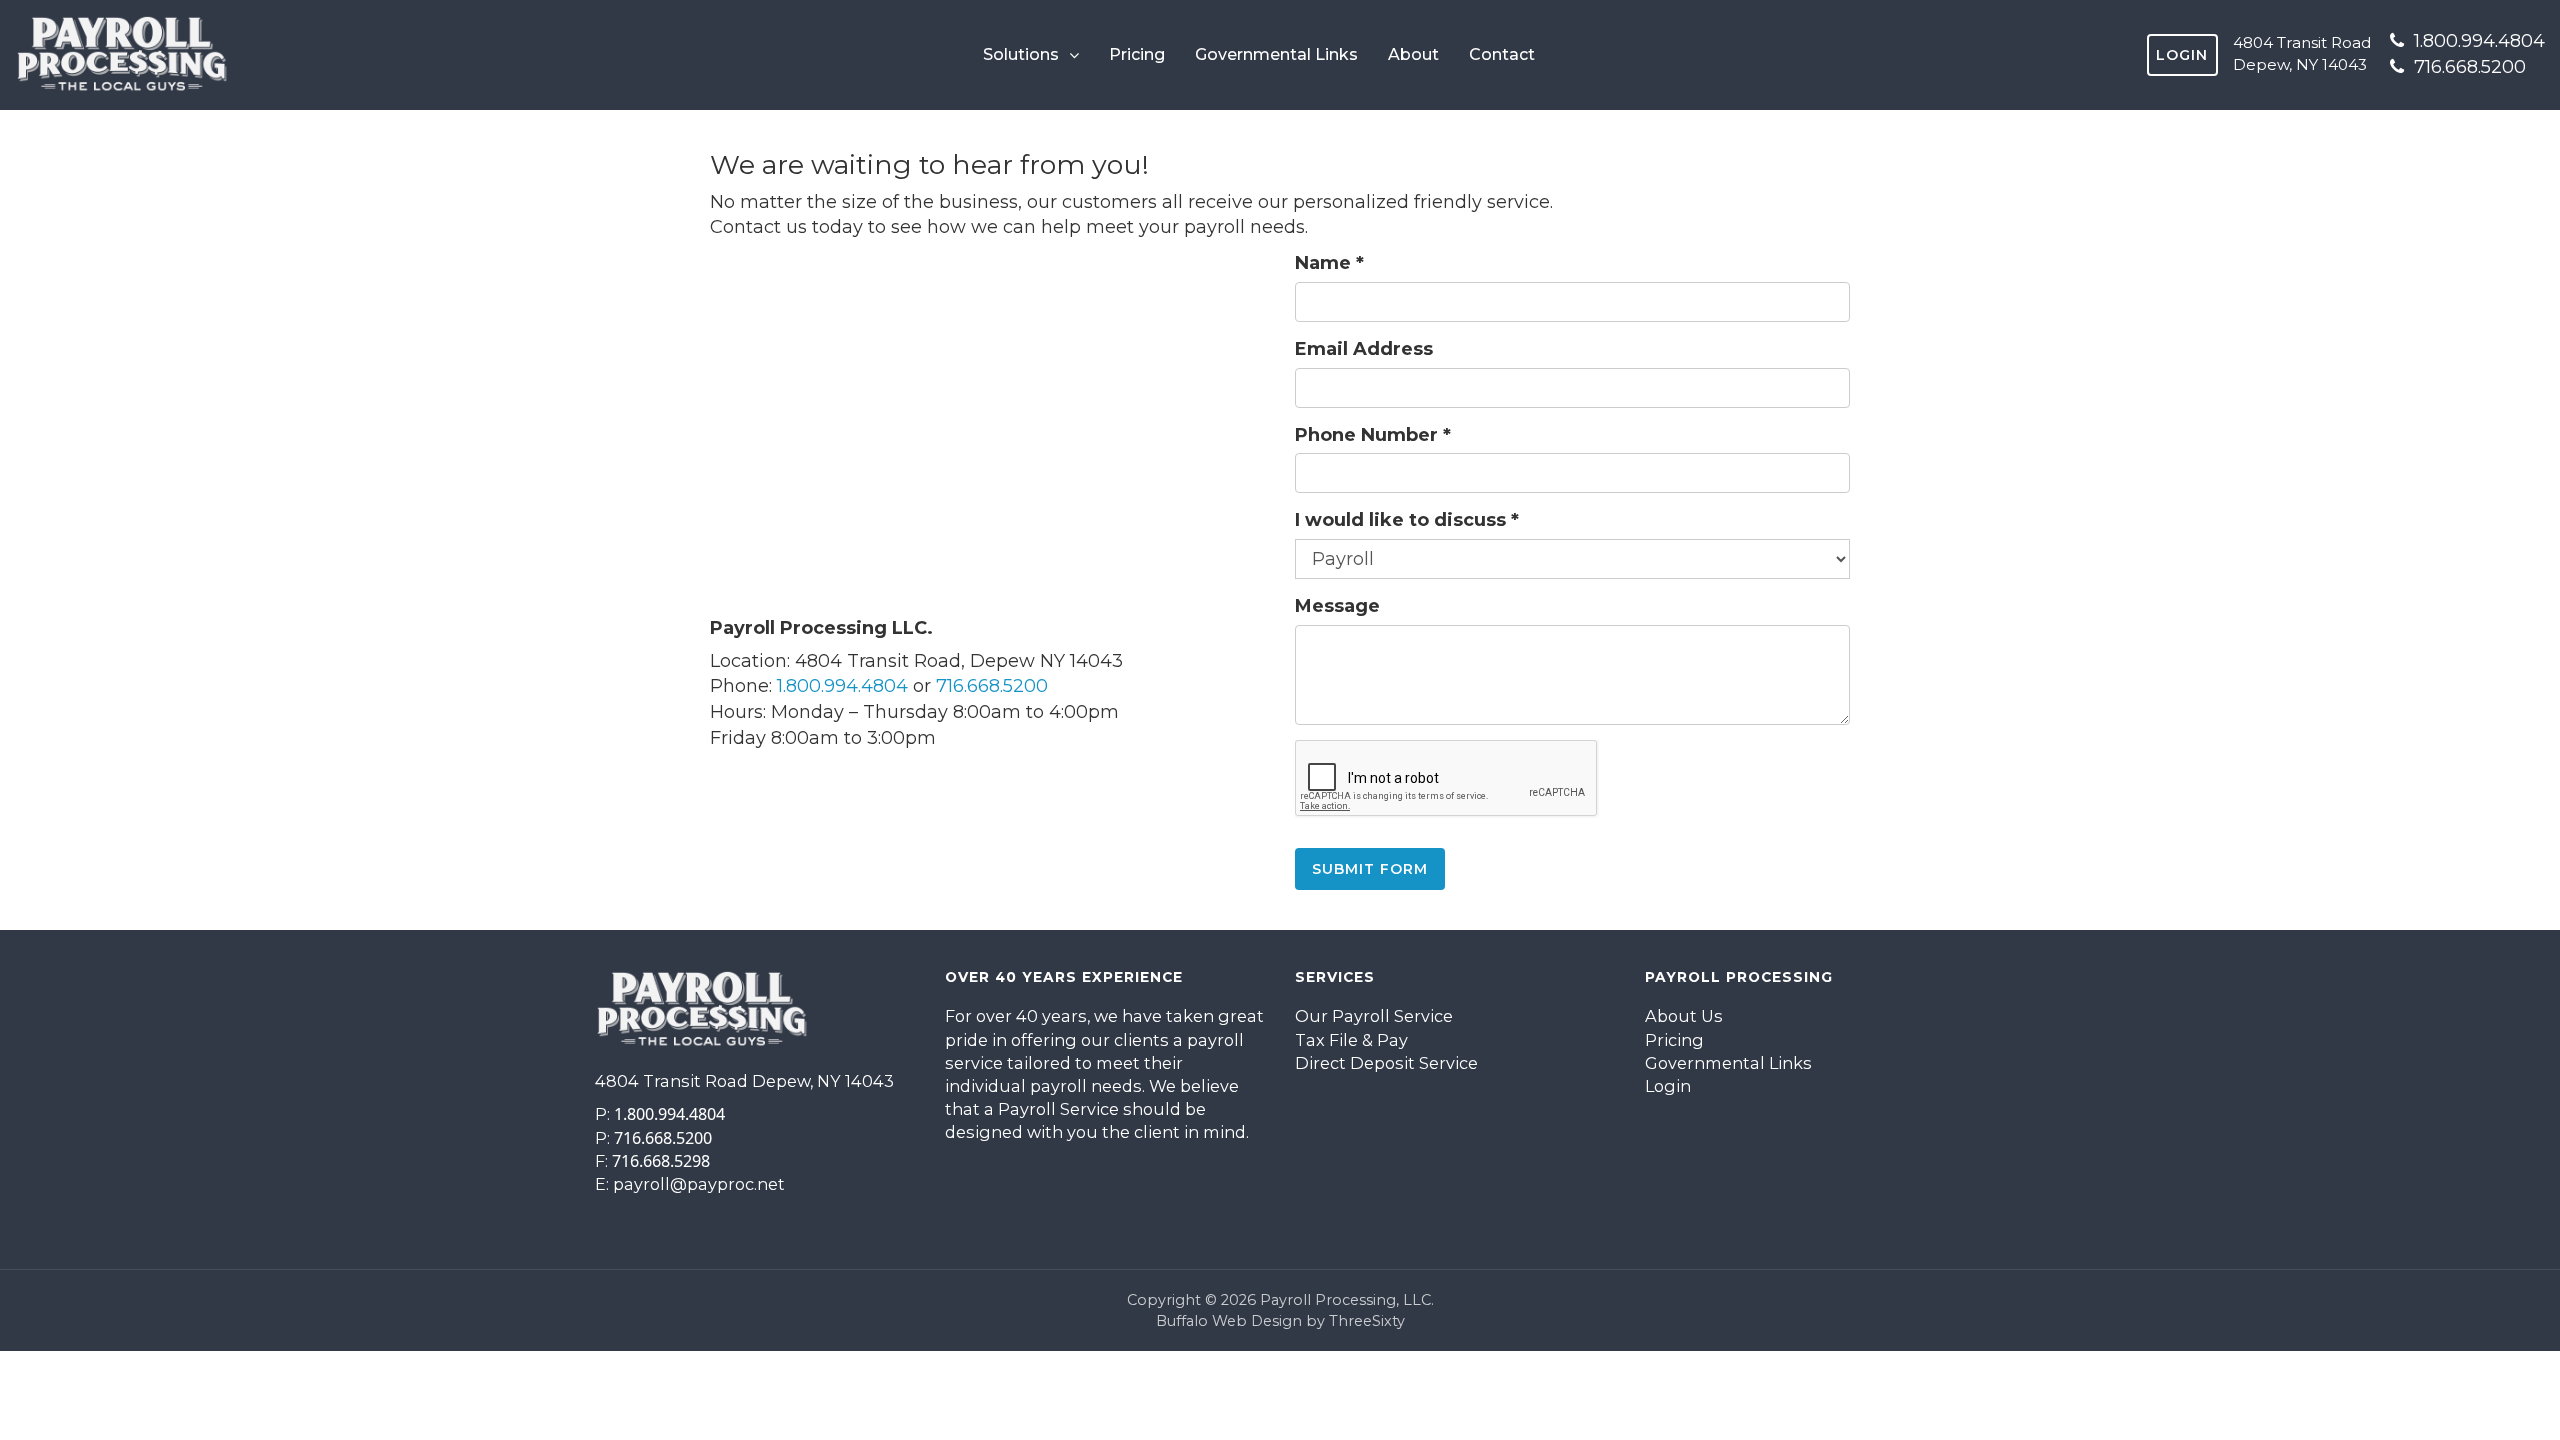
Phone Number (1373, 435)
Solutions (1021, 54)
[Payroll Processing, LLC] (122, 55)
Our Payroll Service (1374, 1016)
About (1413, 54)
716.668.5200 (2467, 67)
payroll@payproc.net (699, 1184)
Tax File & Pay (1351, 1040)
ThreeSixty (1367, 1321)
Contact (1502, 54)
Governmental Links (1276, 54)
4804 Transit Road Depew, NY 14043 (2302, 53)
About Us (1684, 1016)
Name (1329, 263)
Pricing (1137, 54)
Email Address (1364, 349)
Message (1337, 606)
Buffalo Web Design (1229, 1321)
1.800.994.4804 (2477, 41)
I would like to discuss (1407, 520)
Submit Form (1370, 869)
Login (2182, 55)
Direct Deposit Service (1386, 1063)
